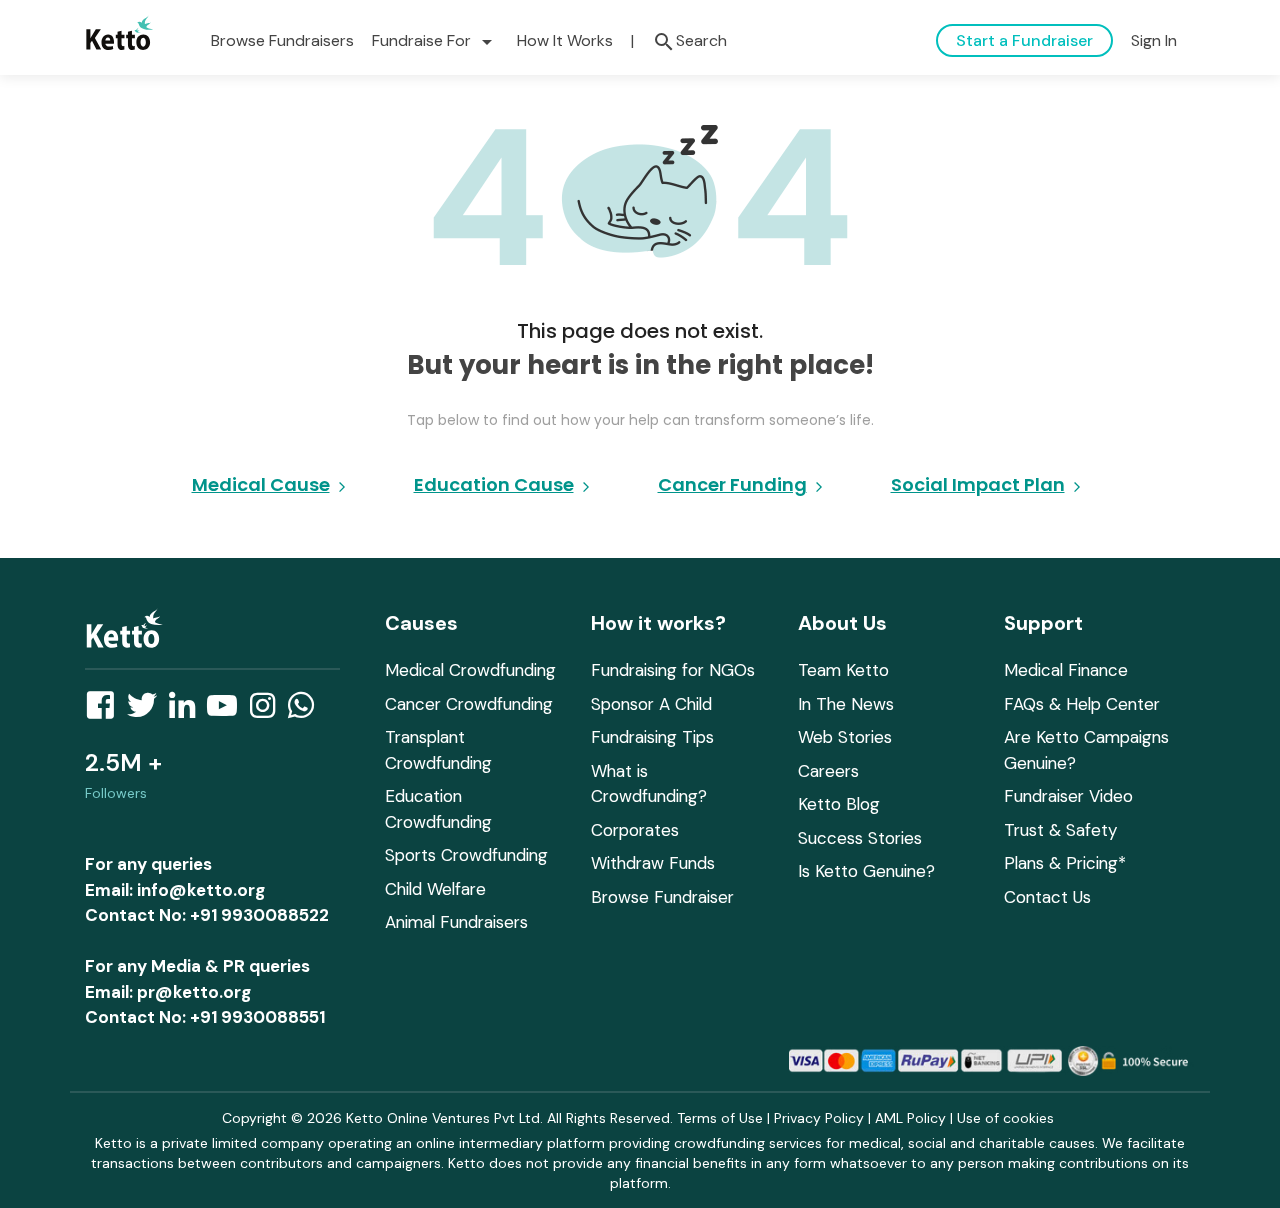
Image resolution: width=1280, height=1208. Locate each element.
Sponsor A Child (651, 704)
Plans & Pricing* (1065, 863)
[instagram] (268, 711)
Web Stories (845, 737)
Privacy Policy (819, 1118)
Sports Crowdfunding (466, 855)
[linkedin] (188, 711)
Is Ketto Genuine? (866, 871)
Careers (828, 771)
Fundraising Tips (652, 737)
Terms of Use (720, 1118)
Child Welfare (435, 889)
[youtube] (228, 711)
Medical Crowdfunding (470, 670)
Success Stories (860, 838)
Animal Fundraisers (456, 922)
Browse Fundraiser (662, 897)
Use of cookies (1005, 1118)
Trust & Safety (1060, 830)
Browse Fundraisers (282, 40)
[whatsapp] (307, 711)
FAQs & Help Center (1082, 704)
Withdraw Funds (653, 863)
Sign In (1154, 40)
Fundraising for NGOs (673, 670)
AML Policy (910, 1118)
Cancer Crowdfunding (469, 704)
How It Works (565, 40)
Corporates (635, 830)
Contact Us (1047, 897)
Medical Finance (1066, 670)
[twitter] (148, 711)
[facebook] (106, 711)
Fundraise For (435, 40)
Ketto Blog (839, 804)
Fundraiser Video (1068, 796)
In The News (846, 704)
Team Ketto (843, 670)
